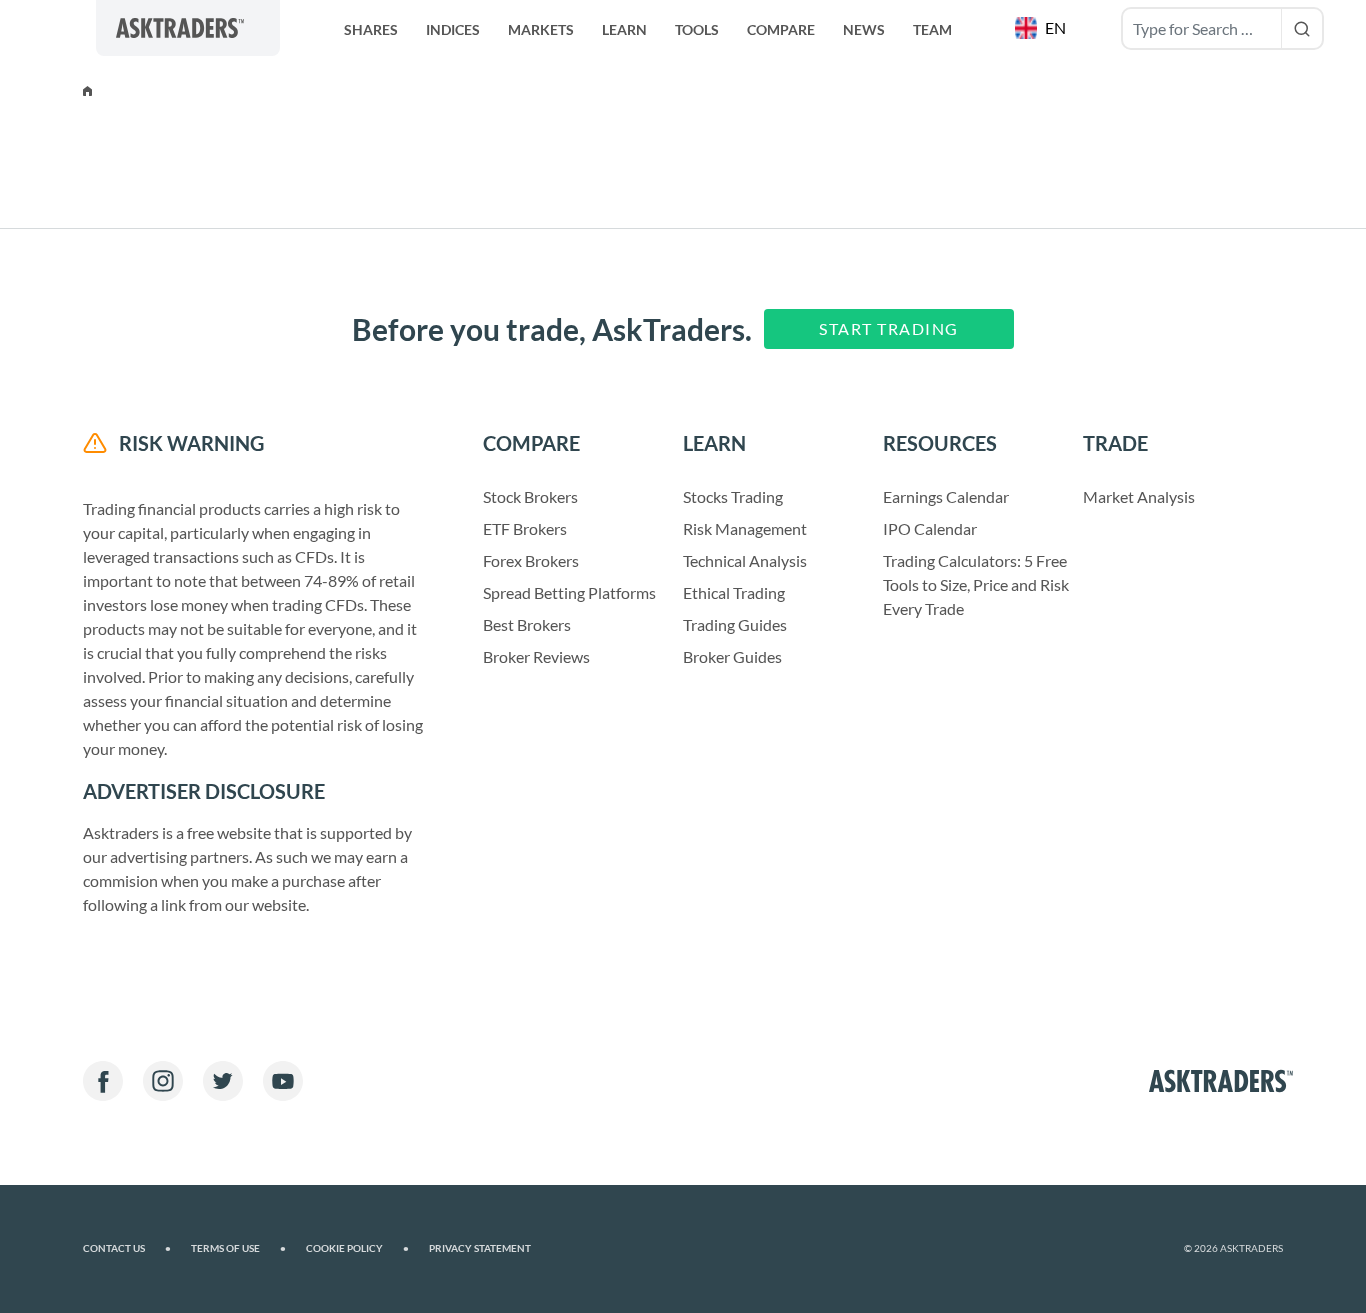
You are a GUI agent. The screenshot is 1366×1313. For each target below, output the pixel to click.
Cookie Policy (357, 1248)
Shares (371, 29)
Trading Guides (735, 624)
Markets (541, 29)
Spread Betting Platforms (569, 592)
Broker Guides (732, 656)
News (864, 29)
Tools (697, 29)
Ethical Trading (734, 592)
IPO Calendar (930, 528)
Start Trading (889, 328)
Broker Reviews (536, 656)
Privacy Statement (480, 1248)
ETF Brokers (525, 528)
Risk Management (745, 528)
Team (932, 29)
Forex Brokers (531, 560)
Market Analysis (1139, 496)
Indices (453, 29)
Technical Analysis (745, 560)
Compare (781, 29)
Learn (624, 29)
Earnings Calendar (946, 496)
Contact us (127, 1248)
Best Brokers (527, 624)
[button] (1042, 28)
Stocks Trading (733, 496)
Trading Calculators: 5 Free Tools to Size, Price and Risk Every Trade (976, 584)
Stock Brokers (530, 496)
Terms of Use (238, 1248)
